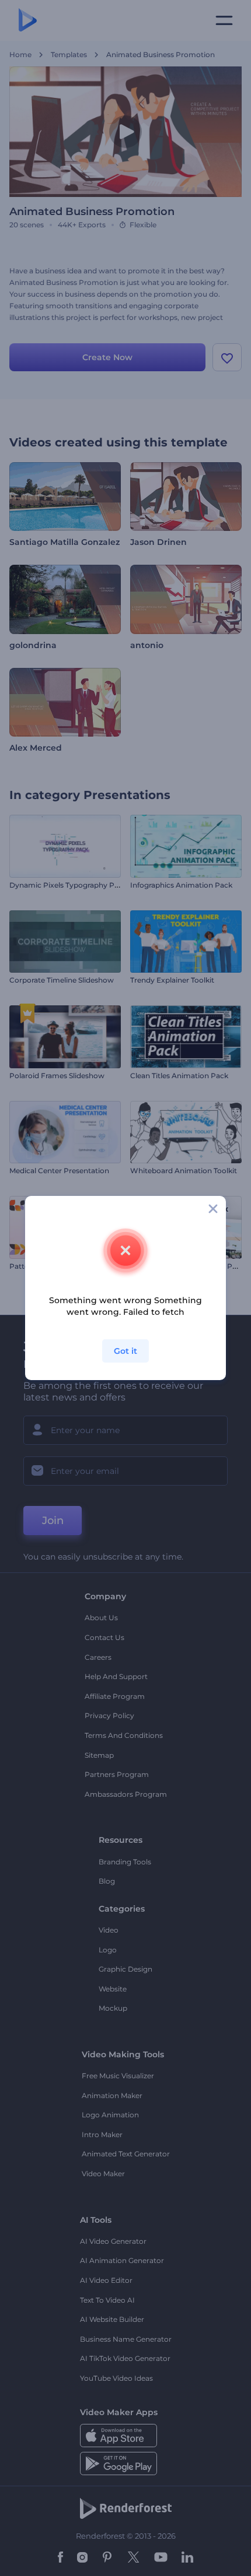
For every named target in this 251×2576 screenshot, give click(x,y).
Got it (125, 1351)
